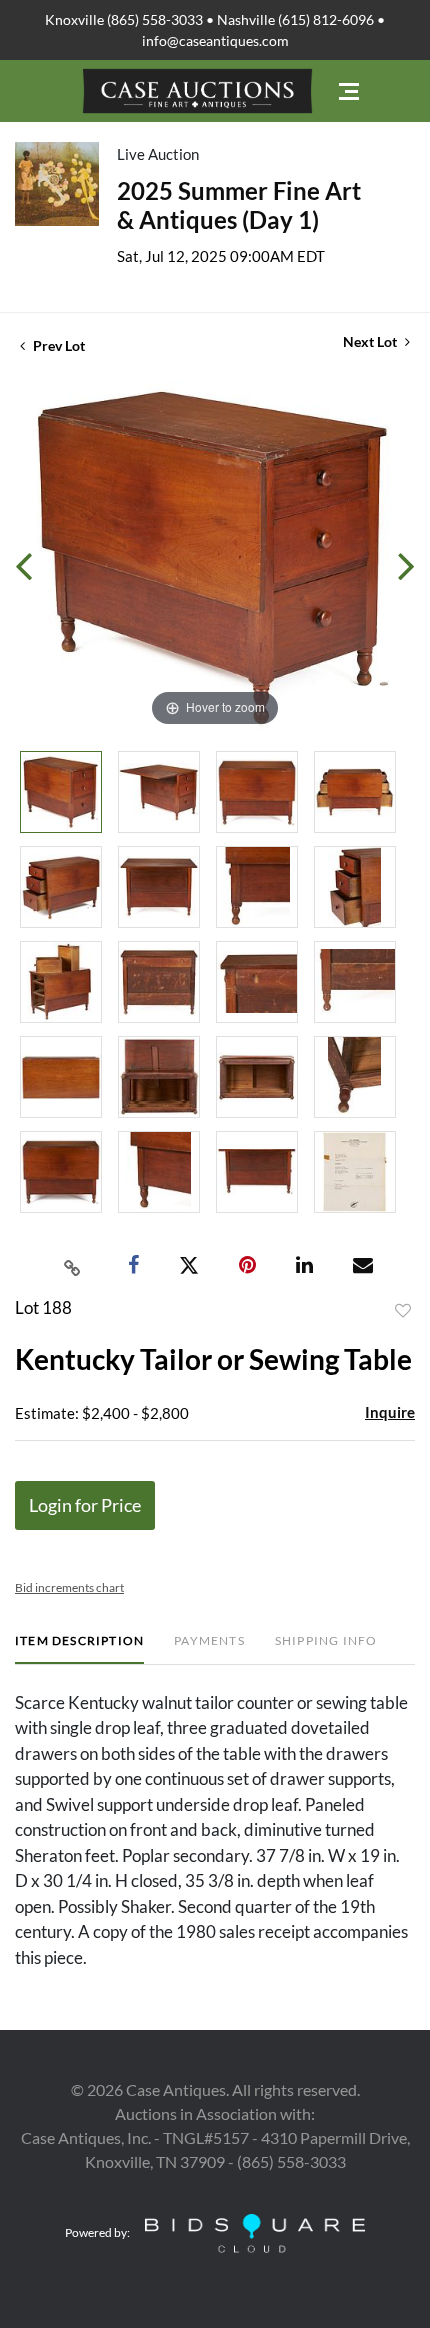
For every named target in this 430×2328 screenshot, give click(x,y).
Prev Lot (57, 345)
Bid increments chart (69, 1587)
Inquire (390, 1412)
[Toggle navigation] (349, 91)
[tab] (79, 1648)
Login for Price (85, 1505)
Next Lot (371, 341)
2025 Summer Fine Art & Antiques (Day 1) (239, 205)
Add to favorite (403, 1311)
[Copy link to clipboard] (73, 1266)
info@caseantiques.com (215, 40)
